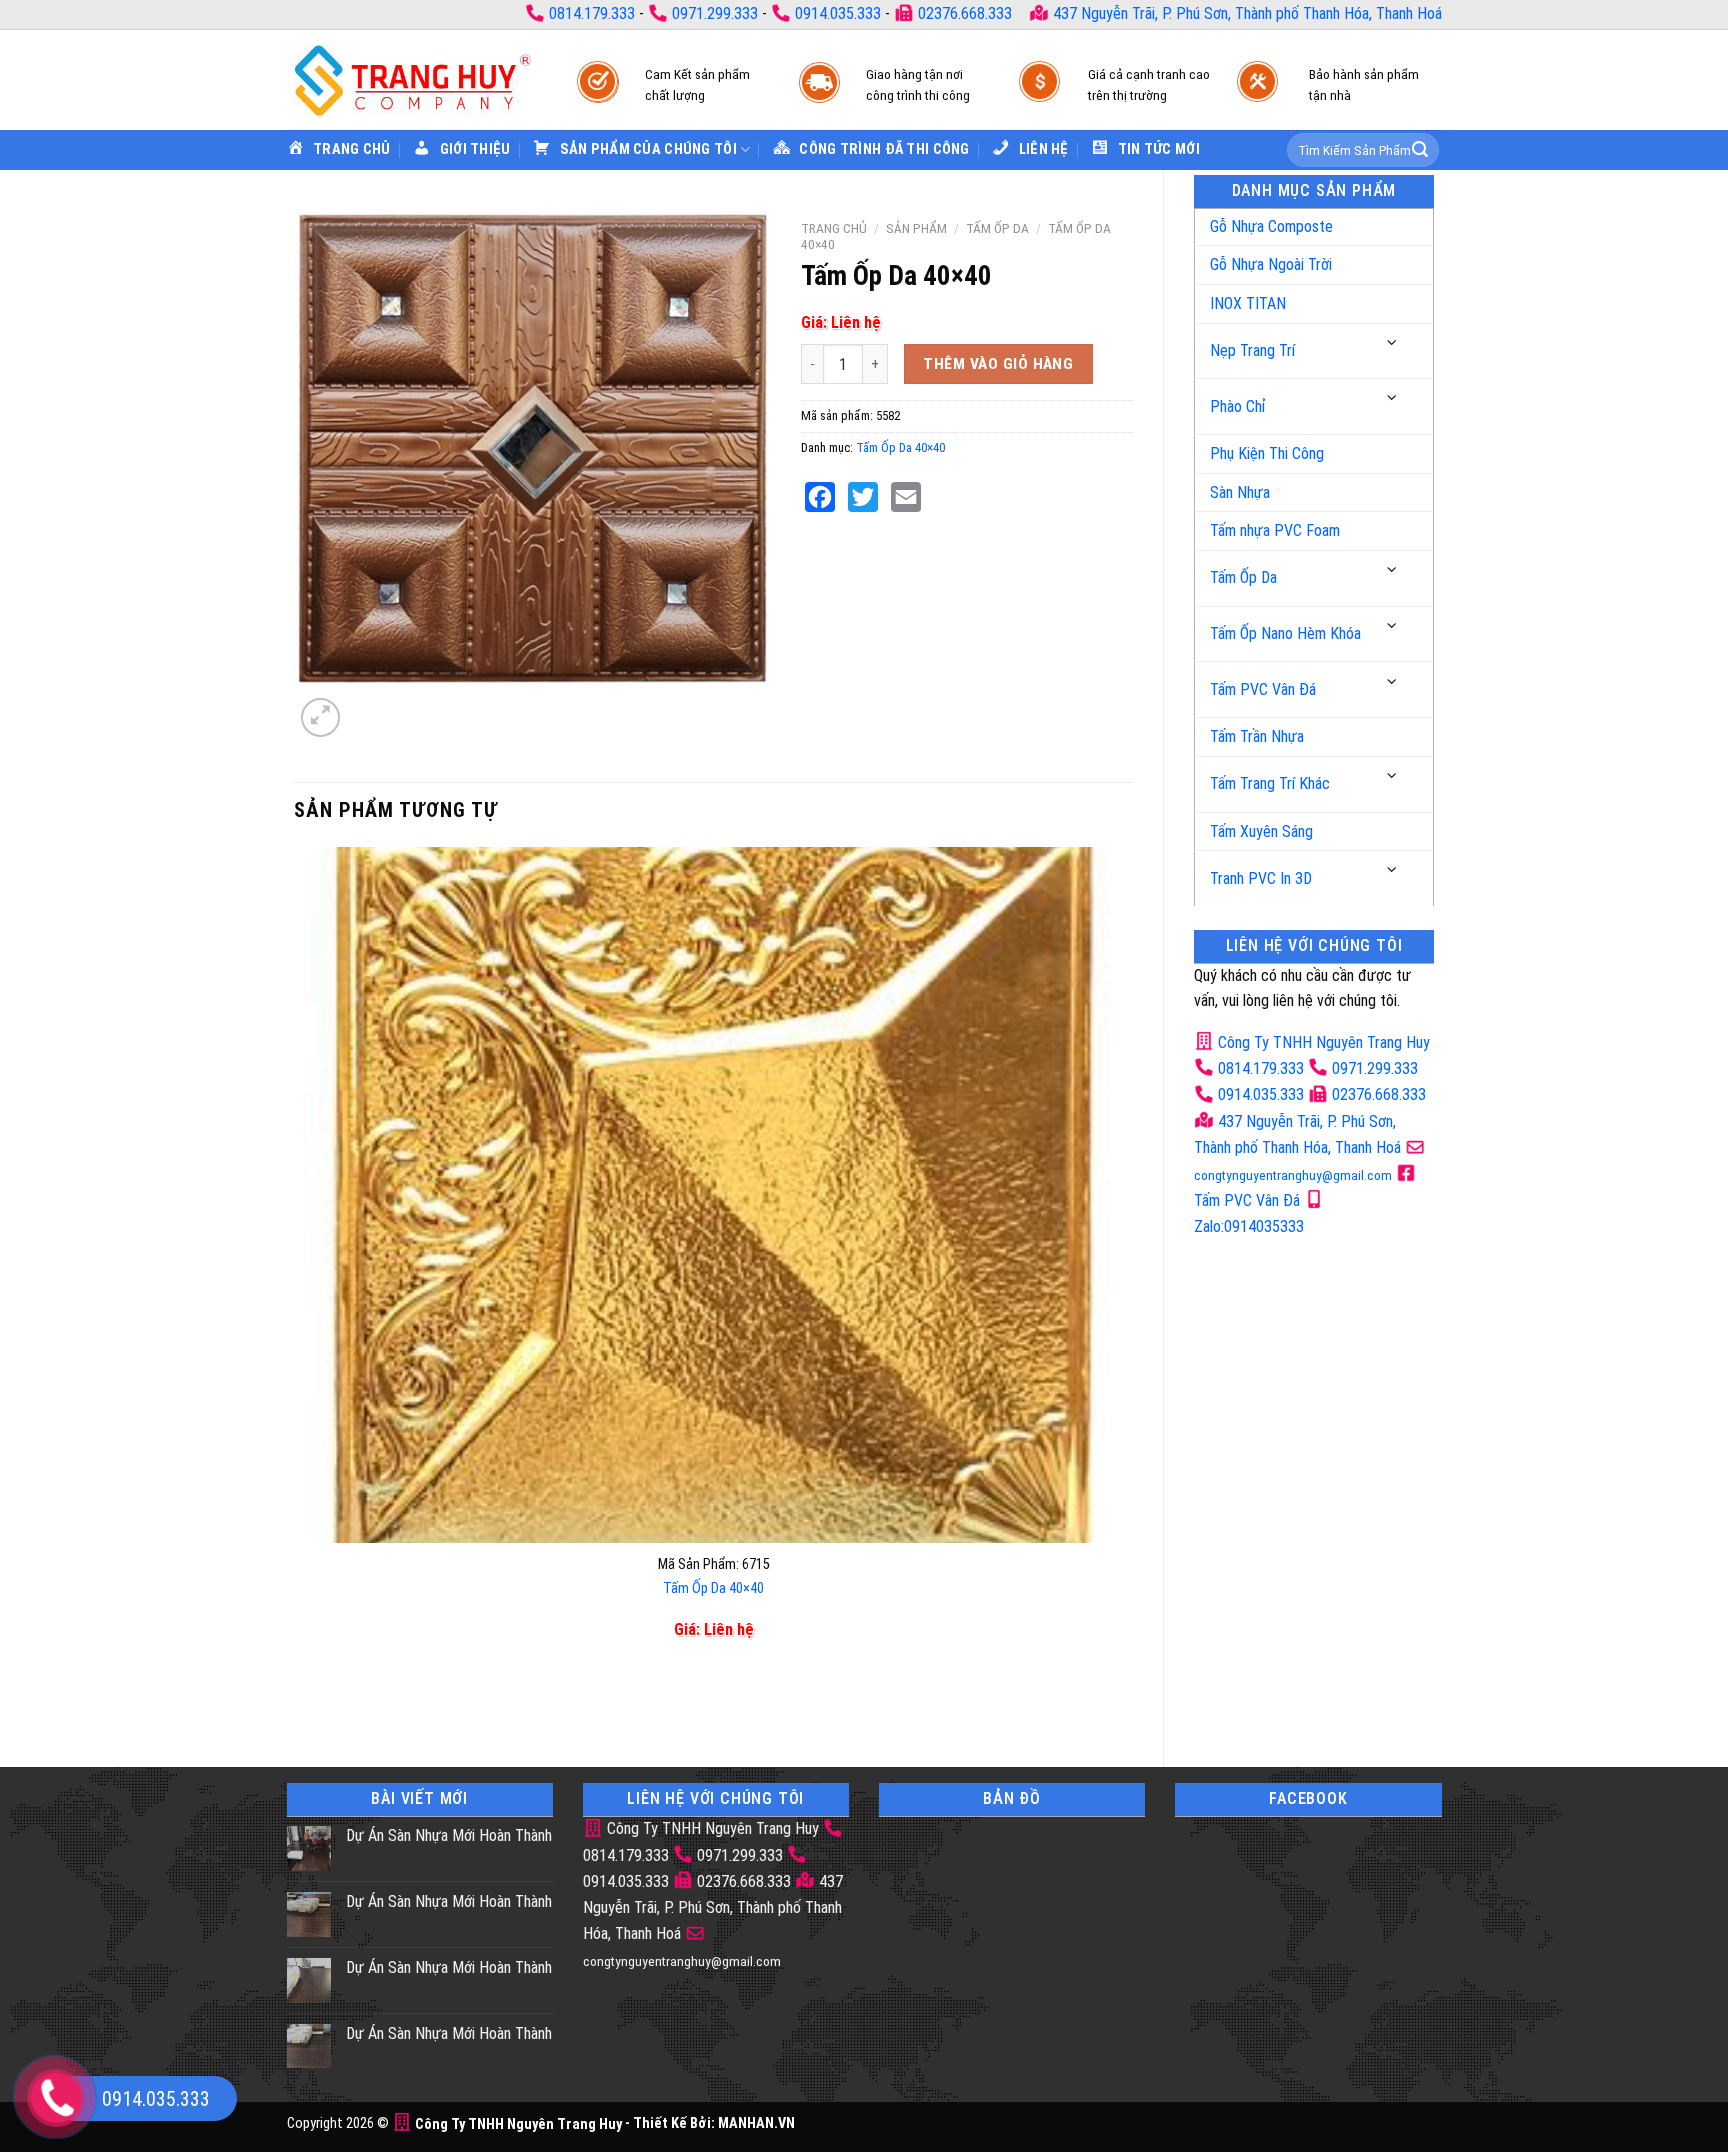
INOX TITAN (1248, 303)
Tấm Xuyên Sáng (1261, 831)
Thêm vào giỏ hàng (998, 364)
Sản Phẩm (916, 228)
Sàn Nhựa (1240, 492)
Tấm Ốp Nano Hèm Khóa (1285, 633)
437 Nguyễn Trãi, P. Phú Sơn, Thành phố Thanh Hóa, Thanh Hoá (1245, 13)
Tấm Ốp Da (1243, 577)
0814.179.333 (592, 13)
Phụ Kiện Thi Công (1267, 453)
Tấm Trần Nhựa (1257, 736)
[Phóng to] (320, 717)
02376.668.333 (965, 13)
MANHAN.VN (756, 2124)
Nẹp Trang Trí (1252, 350)
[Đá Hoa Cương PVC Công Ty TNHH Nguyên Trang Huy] (412, 79)
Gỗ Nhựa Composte (1271, 226)
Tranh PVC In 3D (1261, 878)
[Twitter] (863, 497)
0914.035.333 (838, 13)
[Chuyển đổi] (1393, 343)
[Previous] (308, 1702)
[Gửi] (1420, 150)
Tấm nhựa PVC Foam (1275, 530)
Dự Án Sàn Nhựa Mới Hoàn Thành (449, 1835)
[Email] (906, 497)
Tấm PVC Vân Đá (1263, 689)
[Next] (368, 706)
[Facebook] (820, 497)
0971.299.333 (715, 13)
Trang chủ (834, 228)
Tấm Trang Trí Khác (1270, 783)
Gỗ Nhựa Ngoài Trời (1271, 264)
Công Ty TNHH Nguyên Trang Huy (1322, 1042)
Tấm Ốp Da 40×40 (900, 447)
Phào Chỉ (1238, 406)
